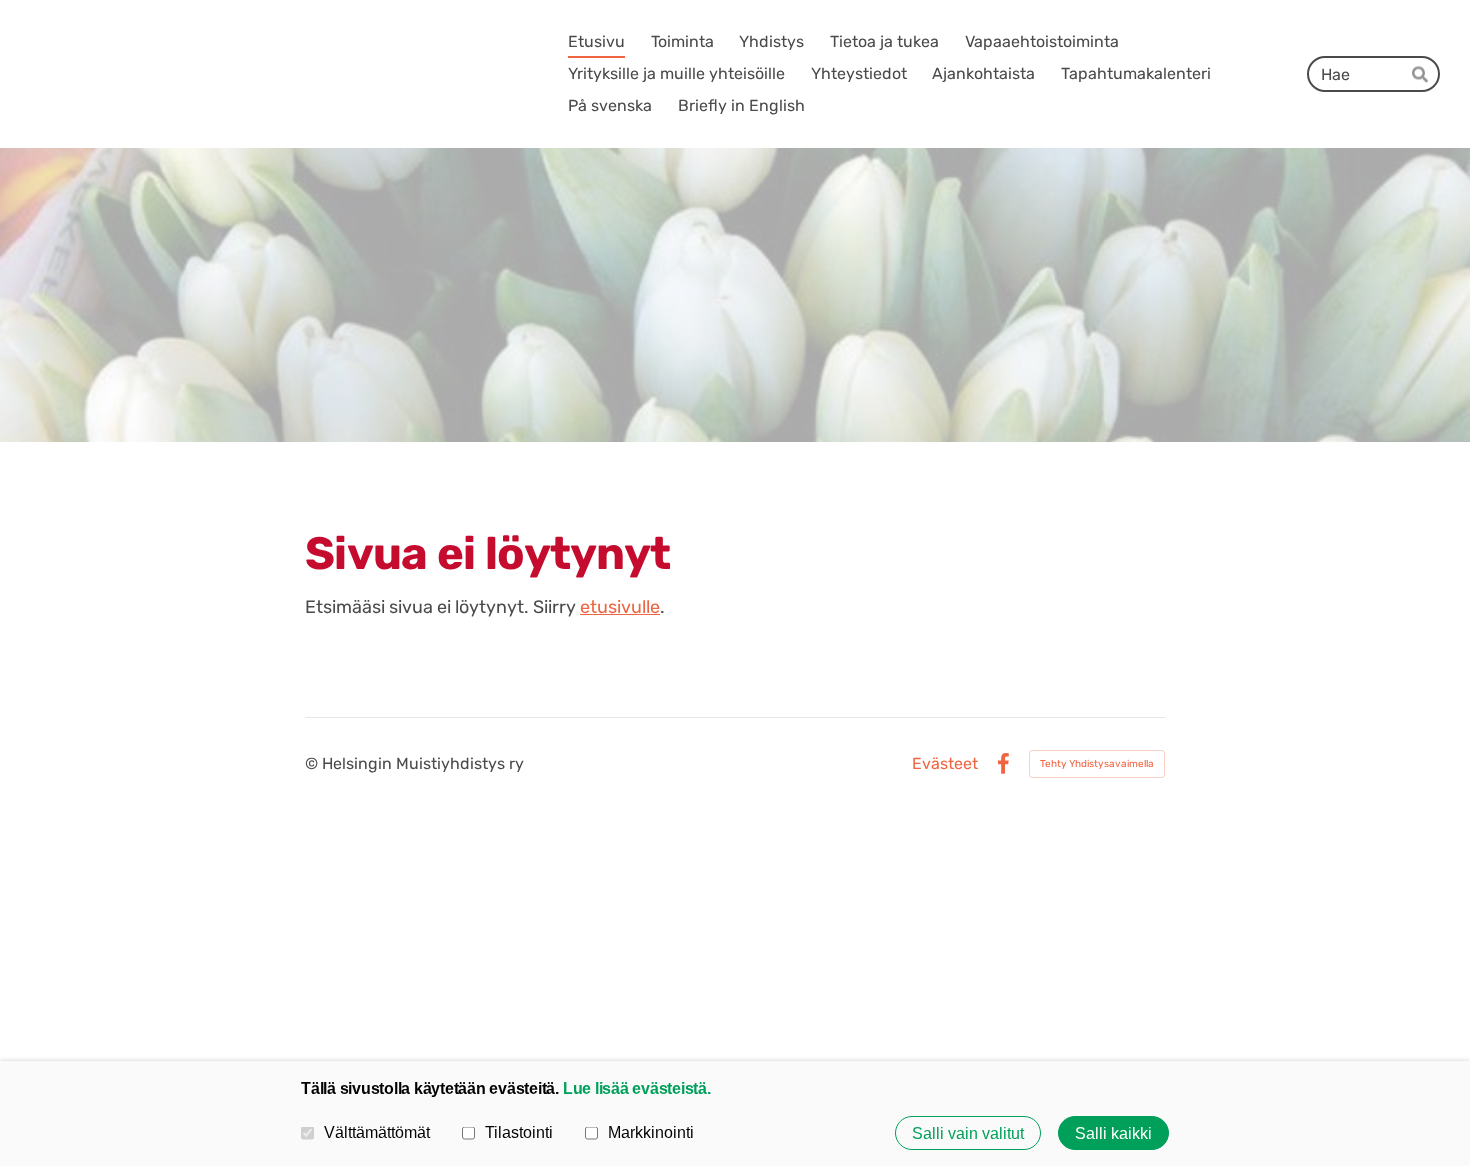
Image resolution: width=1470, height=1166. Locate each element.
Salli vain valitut (968, 1133)
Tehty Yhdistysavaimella (1097, 764)
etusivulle (620, 607)
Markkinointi (651, 1132)
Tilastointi (519, 1132)
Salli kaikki (1113, 1133)
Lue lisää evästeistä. (637, 1088)
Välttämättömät (377, 1132)
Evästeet (945, 764)
